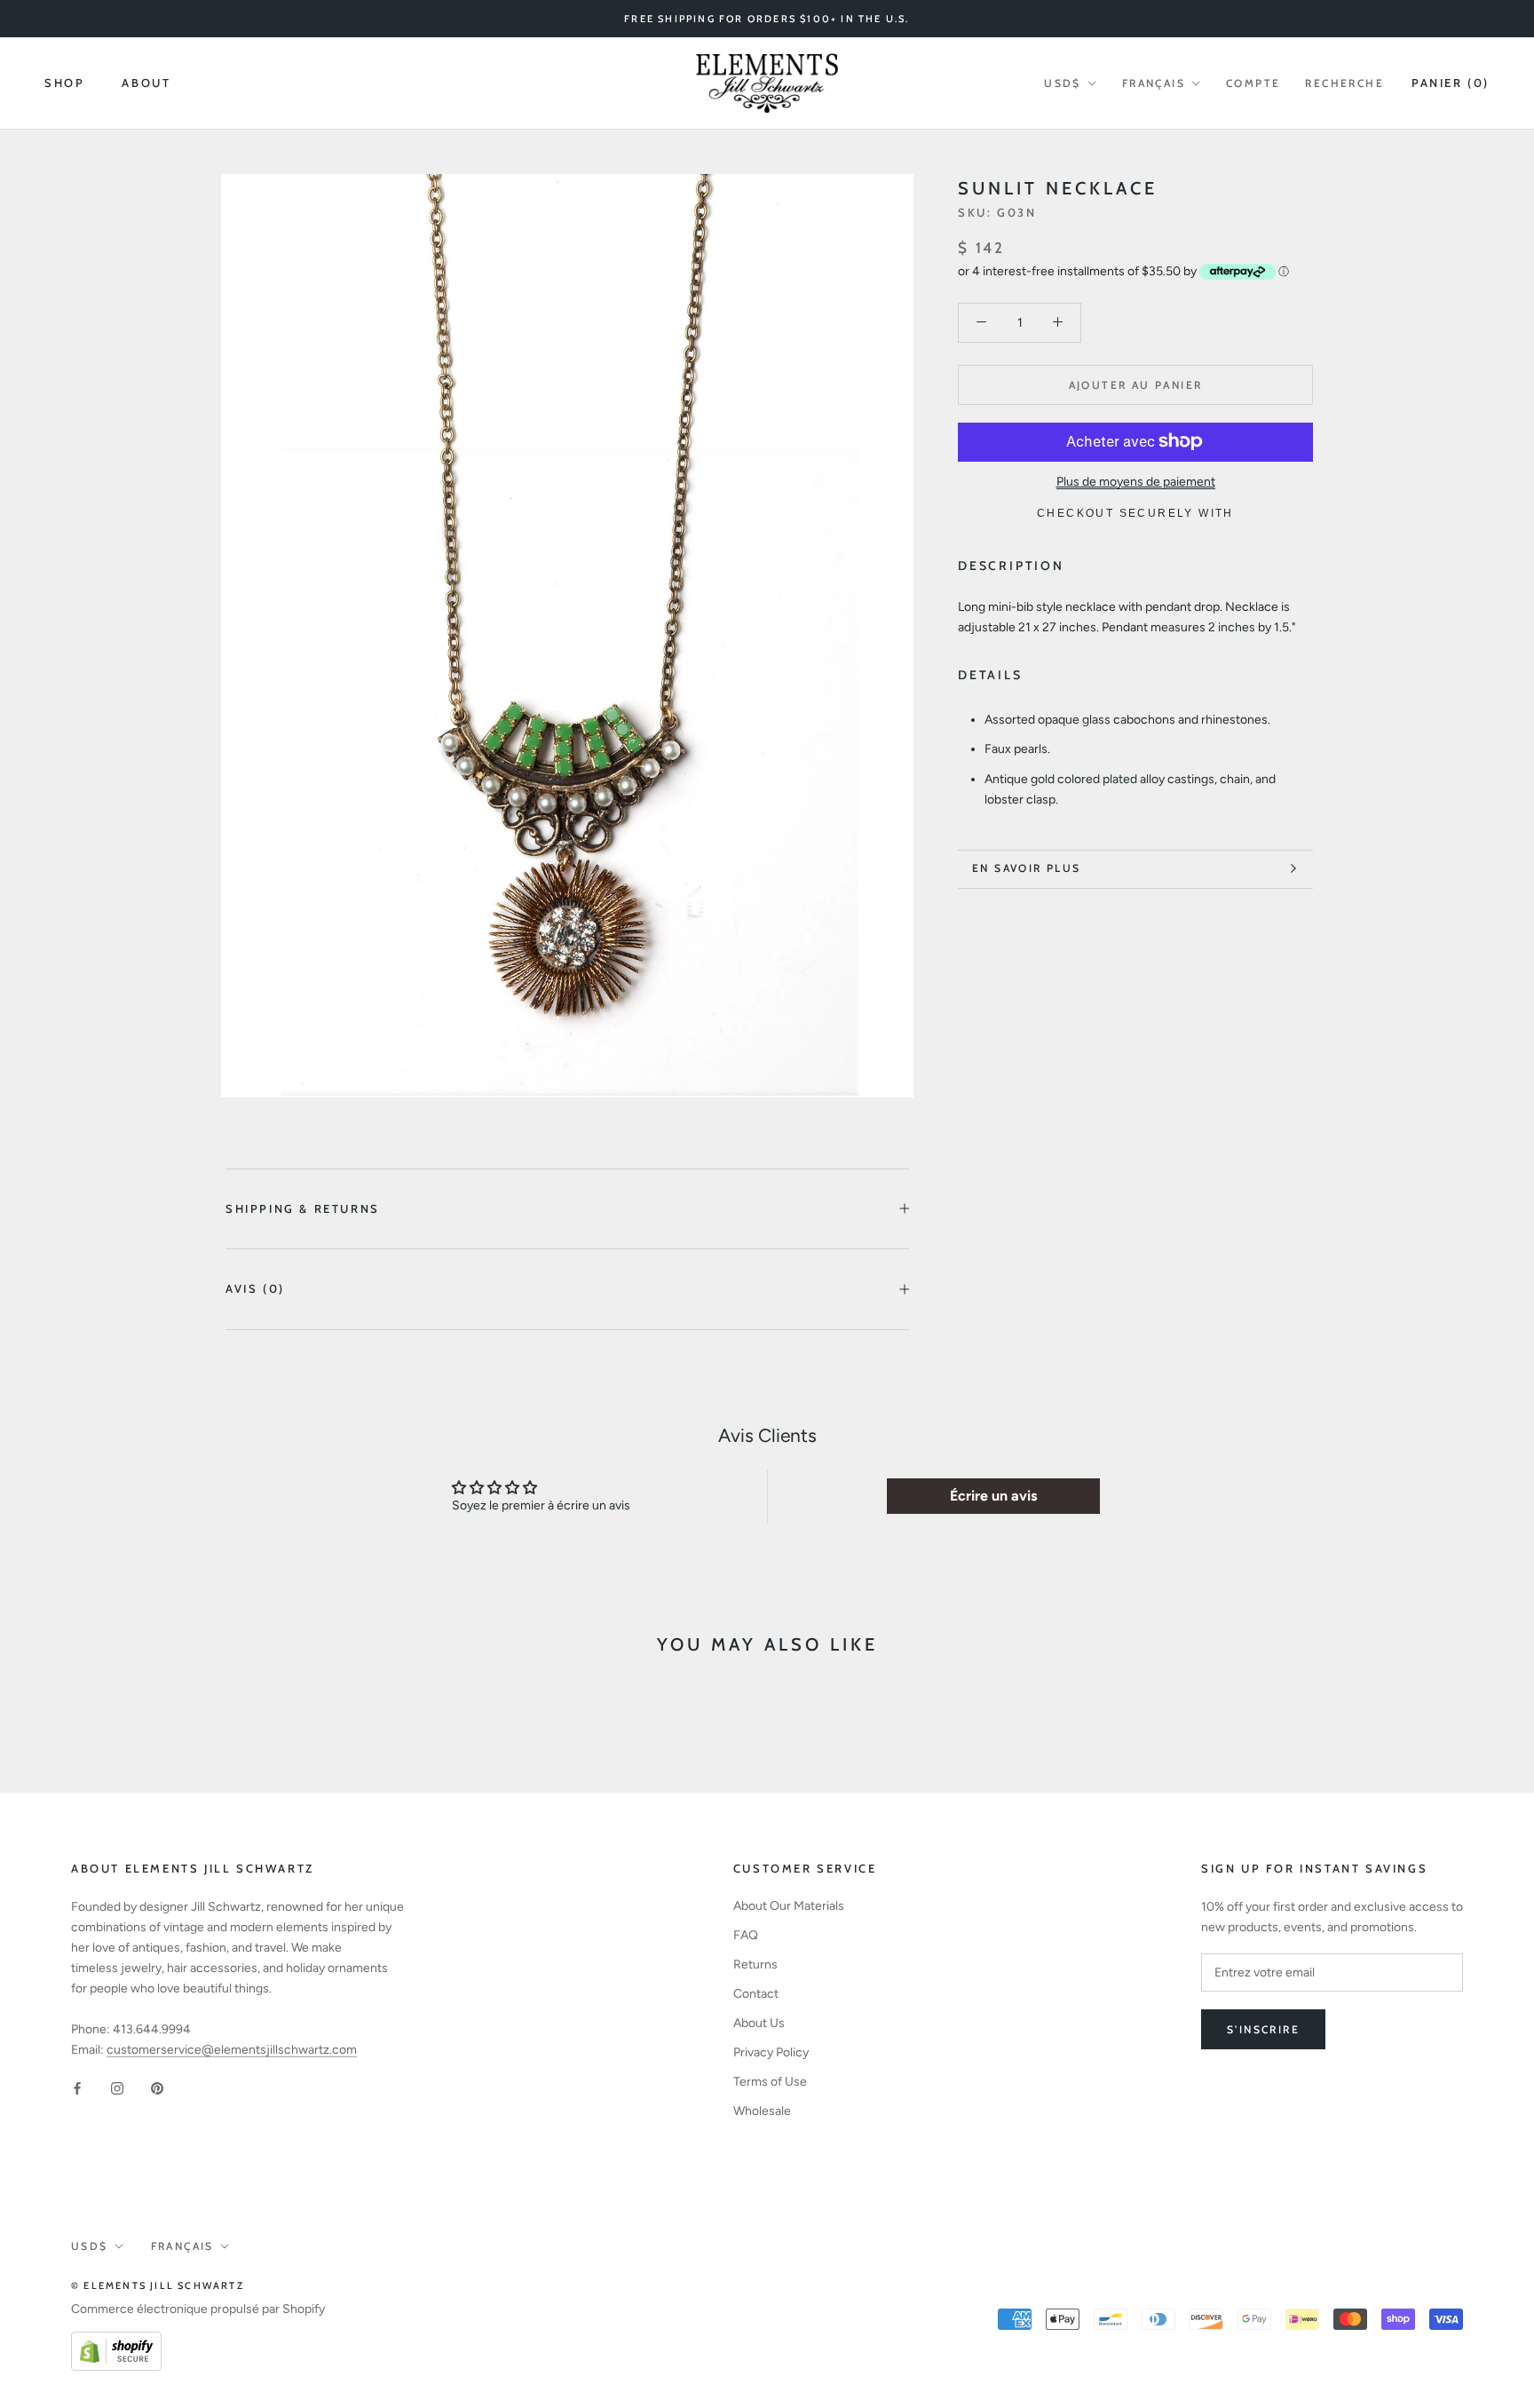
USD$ (1063, 83)
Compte (1253, 83)
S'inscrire (1263, 2029)
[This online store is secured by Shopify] (116, 2342)
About (146, 83)
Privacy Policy (771, 2052)
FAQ (746, 1935)
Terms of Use (770, 2082)
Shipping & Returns (303, 1208)
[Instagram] (117, 2088)
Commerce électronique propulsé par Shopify (198, 2309)
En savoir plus (1027, 868)
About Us (759, 2023)
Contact (756, 1994)
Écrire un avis (993, 1496)
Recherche (1344, 83)
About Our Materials (789, 1906)
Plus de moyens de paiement (1136, 481)
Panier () (1451, 83)
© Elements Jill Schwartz (158, 2285)
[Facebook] (77, 2088)
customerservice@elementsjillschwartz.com (232, 2050)
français (1154, 83)
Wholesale (762, 2111)
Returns (755, 1964)
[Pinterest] (157, 2088)
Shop (64, 83)
